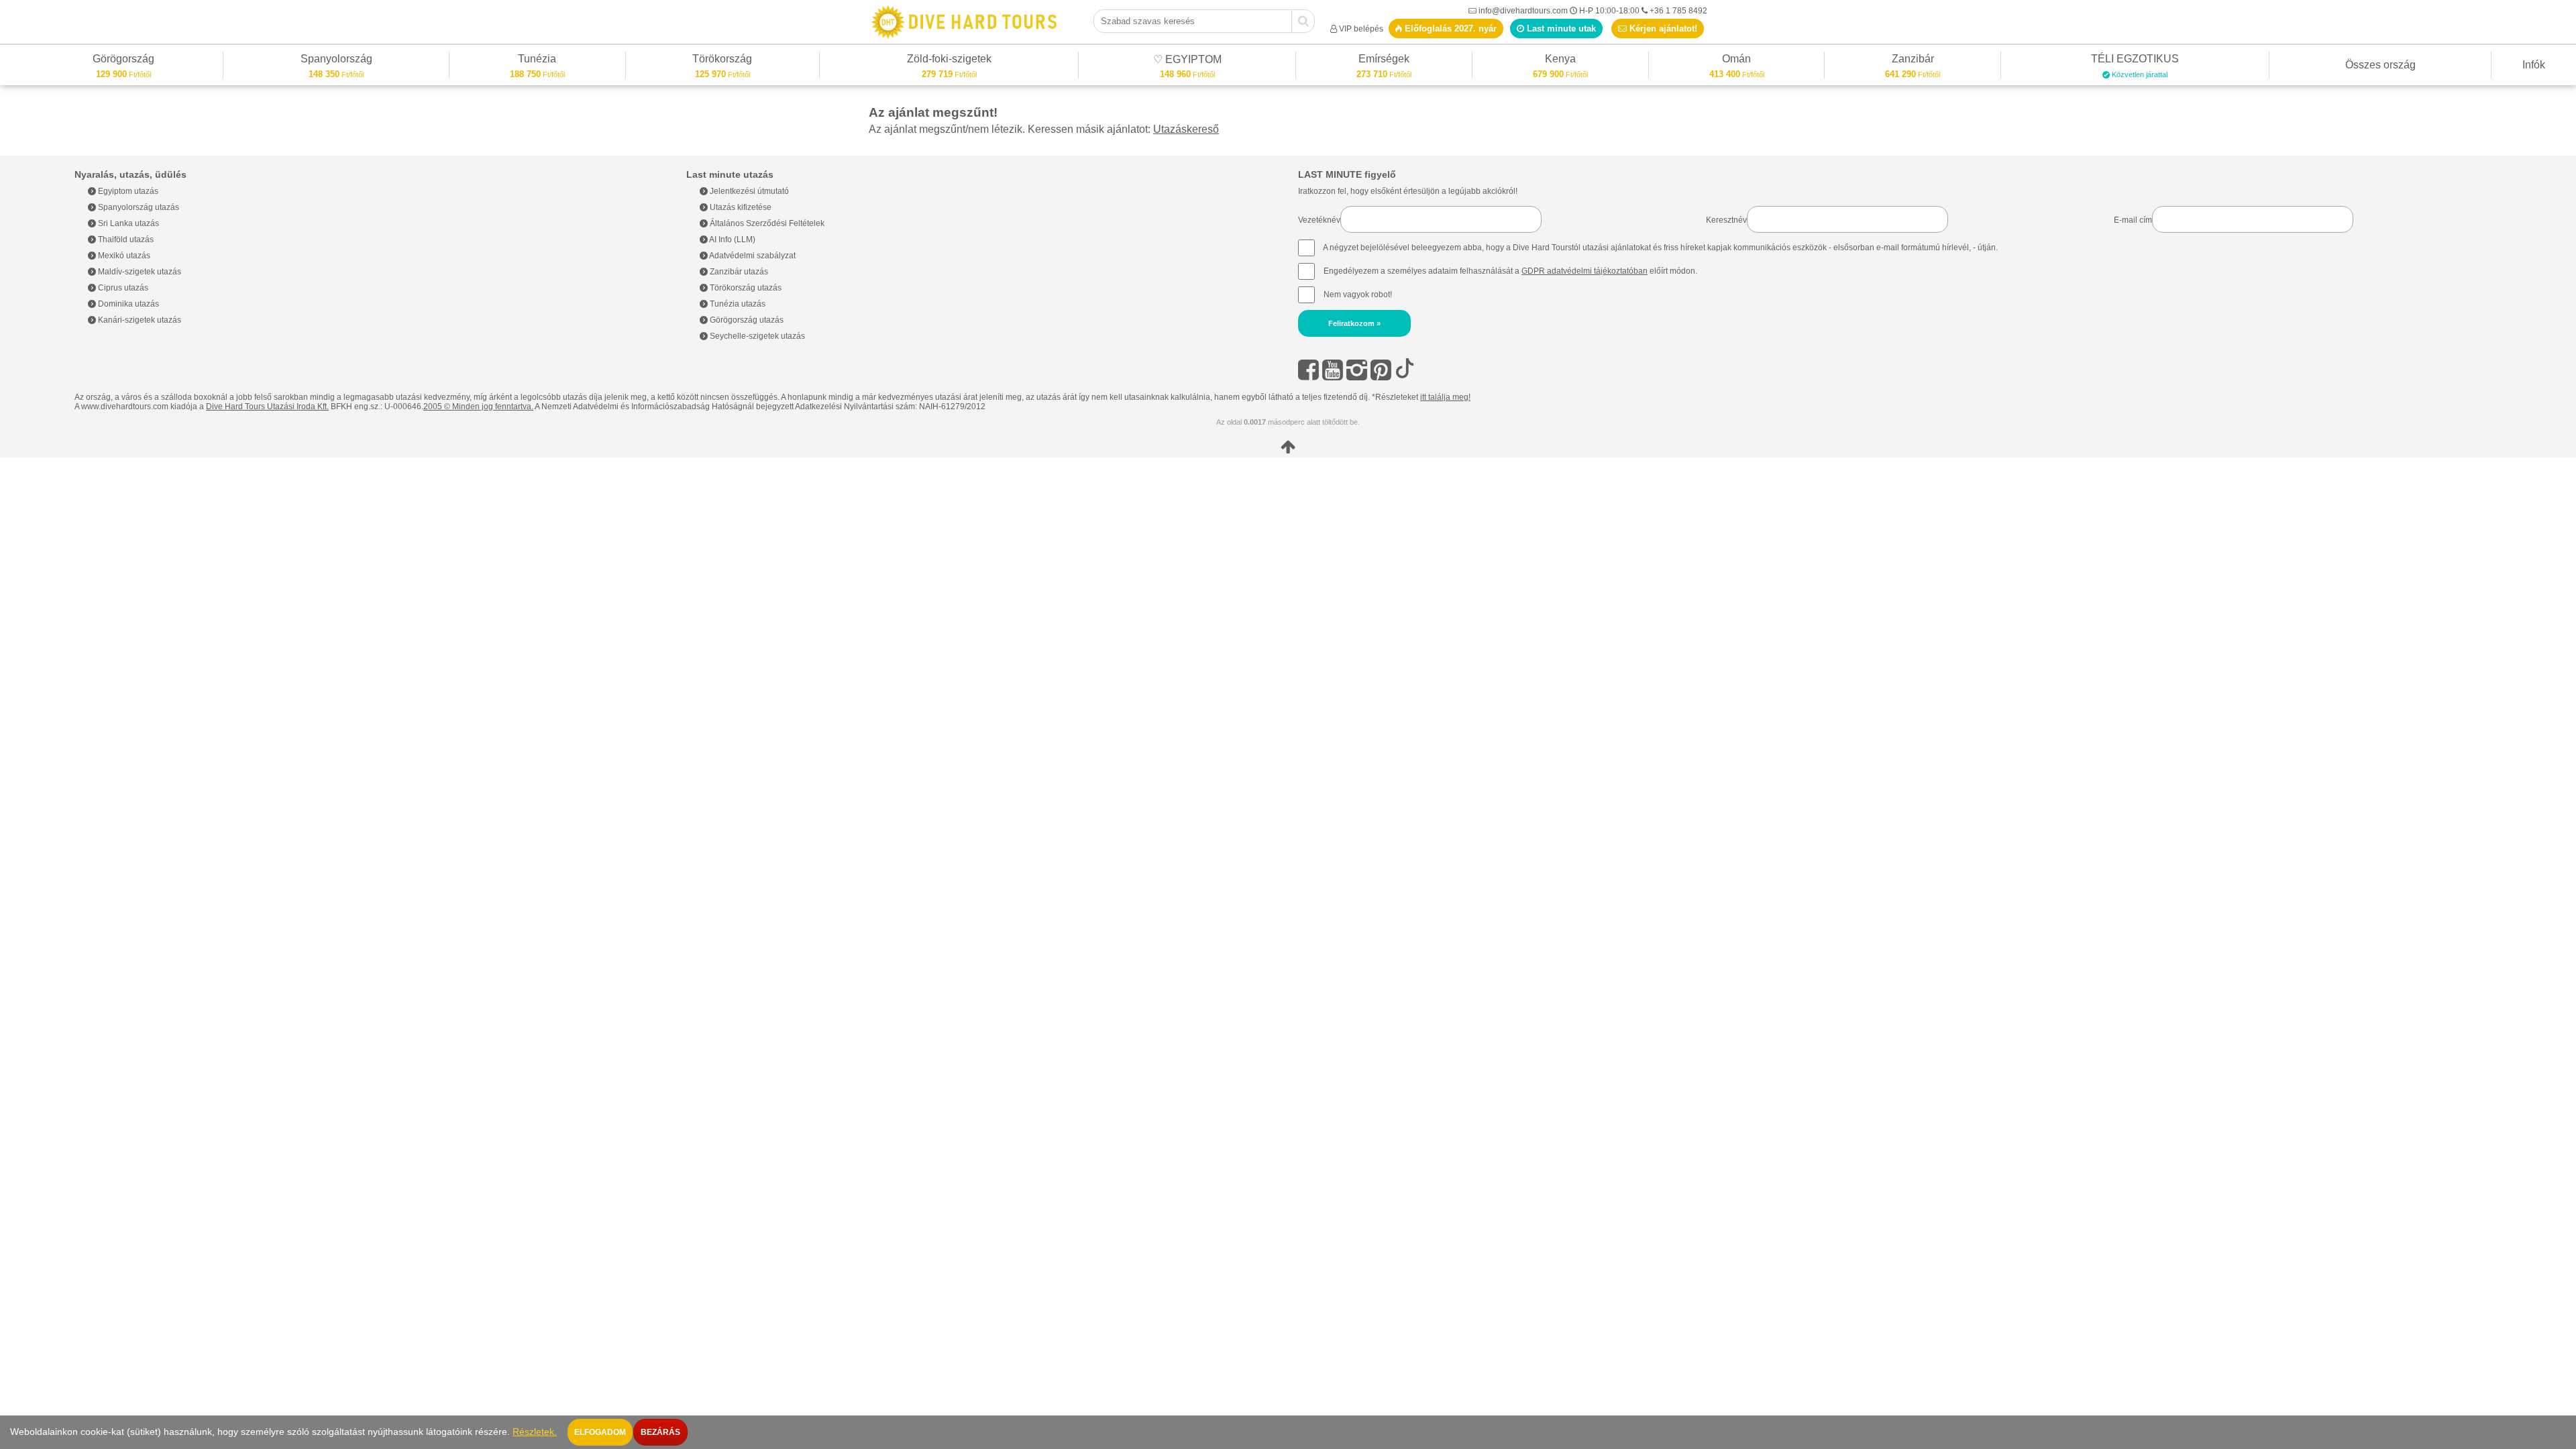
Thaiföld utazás (125, 239)
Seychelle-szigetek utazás (756, 336)
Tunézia (537, 61)
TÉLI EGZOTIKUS (2135, 61)
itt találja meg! (1445, 397)
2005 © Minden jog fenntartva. (478, 407)
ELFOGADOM (600, 1432)
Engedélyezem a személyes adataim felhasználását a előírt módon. (1509, 271)
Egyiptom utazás (127, 191)
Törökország (722, 61)
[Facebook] (1308, 370)
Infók (2534, 65)
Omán (1736, 61)
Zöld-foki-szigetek (949, 61)
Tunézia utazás (737, 304)
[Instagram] (1357, 370)
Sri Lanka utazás (127, 223)
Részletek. (535, 1432)
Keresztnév (1726, 220)
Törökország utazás (745, 288)
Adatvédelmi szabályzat (752, 256)
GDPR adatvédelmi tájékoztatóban (1585, 271)
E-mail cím (2133, 220)
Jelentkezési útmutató (748, 191)
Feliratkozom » (1354, 323)
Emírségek (1384, 61)
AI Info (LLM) (732, 239)
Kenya (1560, 61)
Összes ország (2380, 65)
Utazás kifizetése (740, 207)
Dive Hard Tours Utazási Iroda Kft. (267, 407)
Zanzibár (1913, 61)
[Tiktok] (1405, 370)
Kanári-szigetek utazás (139, 320)
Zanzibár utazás (738, 272)
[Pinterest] (1381, 370)
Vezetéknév (1319, 220)
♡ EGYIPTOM (1187, 61)
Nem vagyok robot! (1358, 294)
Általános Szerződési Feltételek (766, 223)
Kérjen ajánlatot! (1662, 29)
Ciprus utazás (122, 288)
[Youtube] (1333, 370)
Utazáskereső (1186, 129)
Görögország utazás (746, 320)
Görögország (123, 61)
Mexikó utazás (123, 256)
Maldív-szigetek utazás (139, 272)
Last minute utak (1560, 29)
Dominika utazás (127, 304)
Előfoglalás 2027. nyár (1449, 29)
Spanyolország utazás (138, 207)
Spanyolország (336, 61)
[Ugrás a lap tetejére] (1288, 447)
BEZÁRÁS (660, 1432)
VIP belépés (1361, 29)
